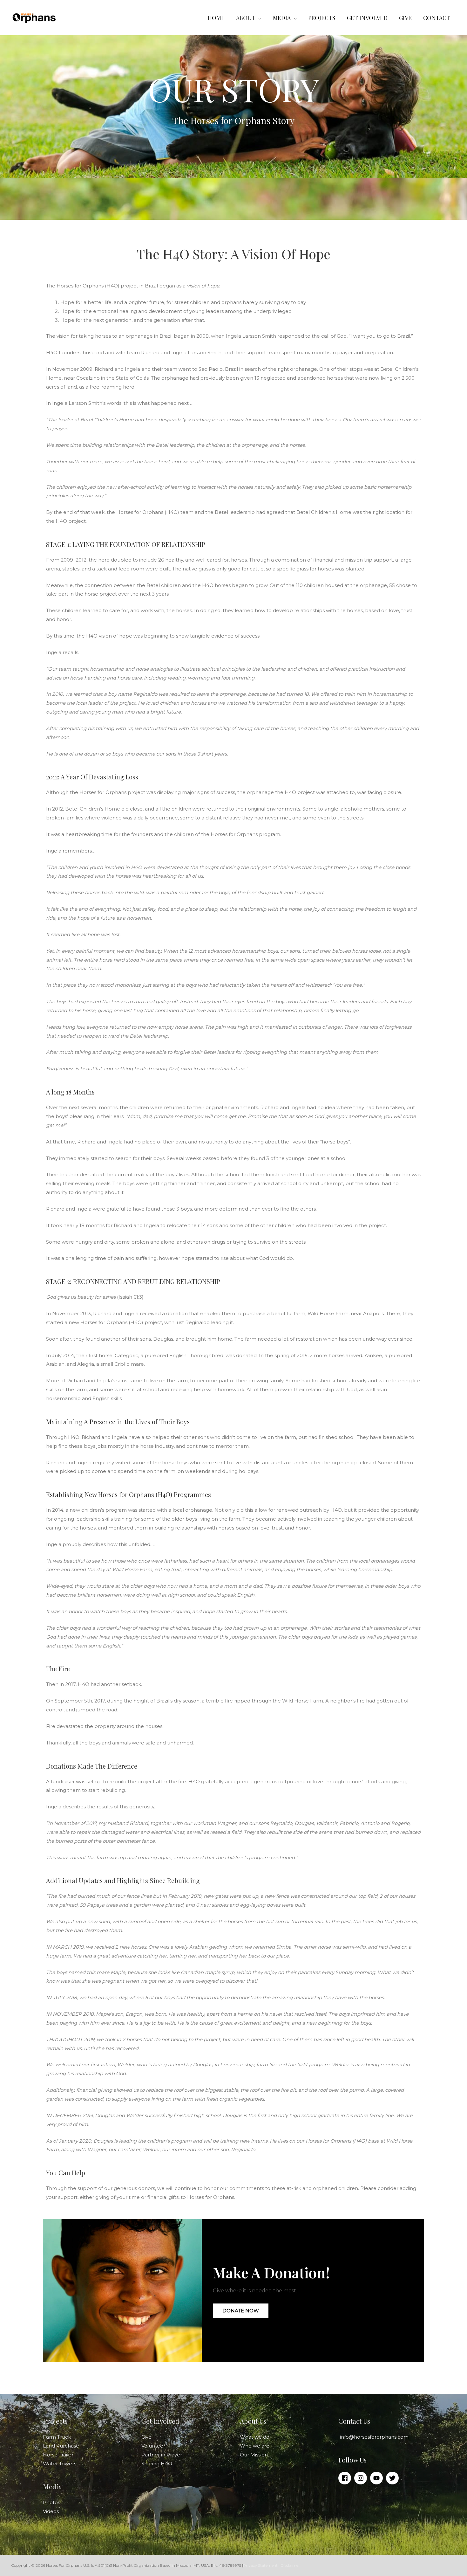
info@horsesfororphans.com (374, 2437)
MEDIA (282, 18)
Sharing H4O (157, 2464)
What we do (255, 2437)
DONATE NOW (241, 2311)
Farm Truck (57, 2437)
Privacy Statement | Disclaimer (271, 2565)
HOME (216, 18)
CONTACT (437, 18)
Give (146, 2437)
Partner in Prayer (162, 2455)
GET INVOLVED (367, 18)
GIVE (405, 18)
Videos (51, 2511)
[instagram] (362, 2478)
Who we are (255, 2446)
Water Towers (60, 2464)
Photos (51, 2502)
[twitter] (393, 2478)
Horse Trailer (58, 2455)
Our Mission (254, 2455)
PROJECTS (322, 18)
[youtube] (377, 2478)
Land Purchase (61, 2446)
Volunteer (153, 2446)
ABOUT (246, 18)
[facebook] (346, 2478)
